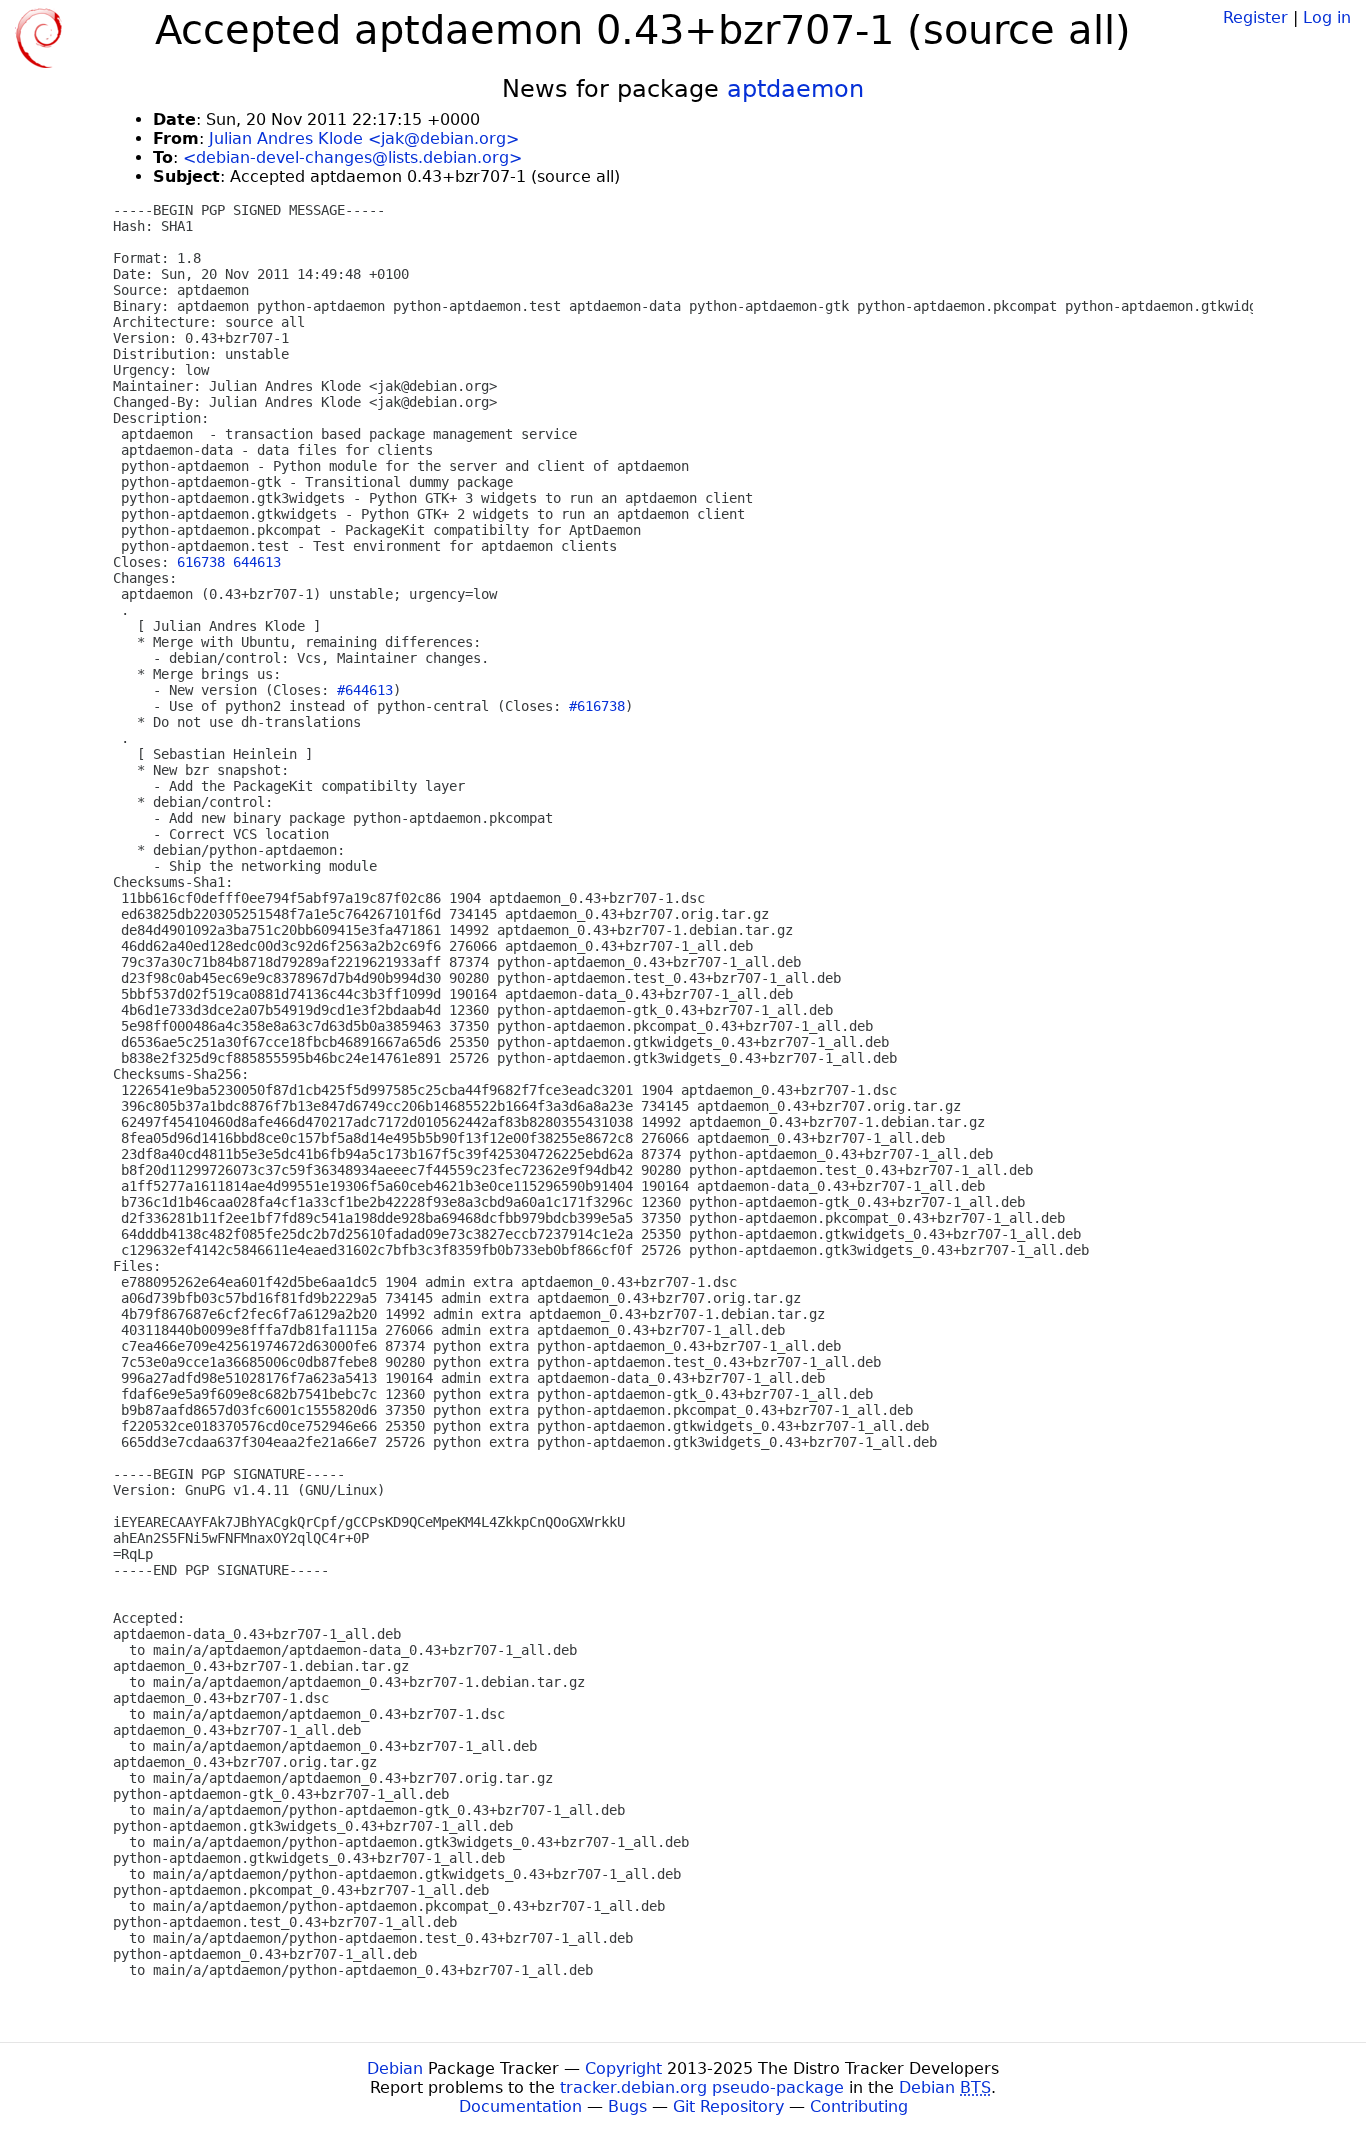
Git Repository (728, 2106)
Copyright (623, 2068)
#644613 (365, 690)
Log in (1327, 17)
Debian (395, 2068)
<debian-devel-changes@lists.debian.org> (352, 157)
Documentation (520, 2106)
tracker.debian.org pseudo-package (702, 2087)
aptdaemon (795, 89)
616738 (201, 562)
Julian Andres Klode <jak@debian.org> (364, 138)
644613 (257, 562)
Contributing (859, 2106)
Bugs (627, 2106)
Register (1255, 17)
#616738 (597, 706)
